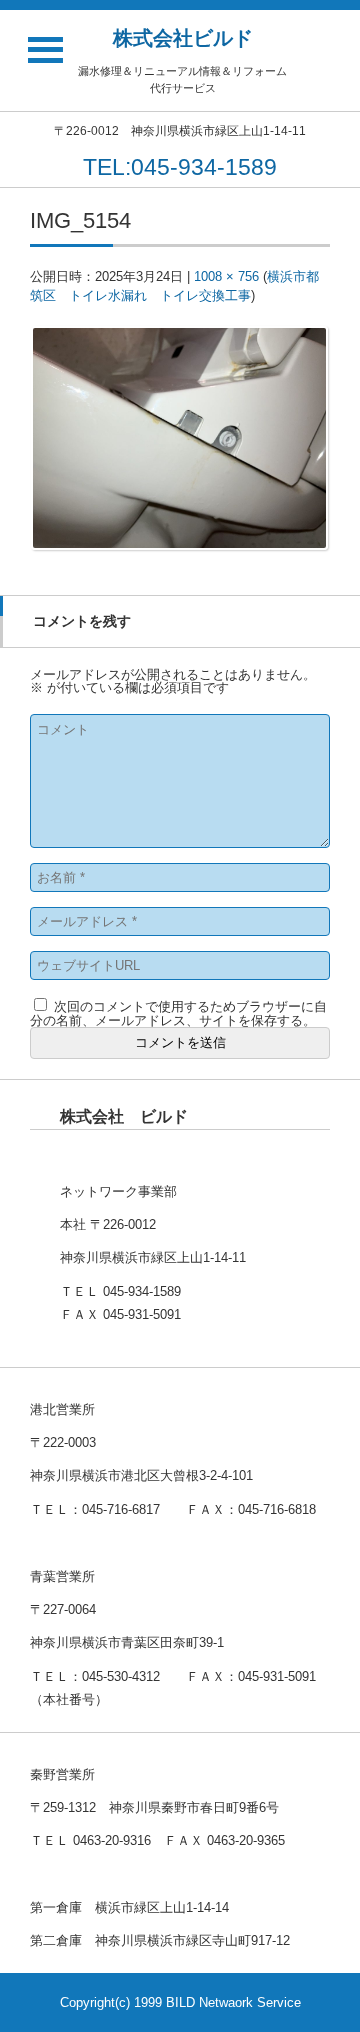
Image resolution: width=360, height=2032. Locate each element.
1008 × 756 (226, 276)
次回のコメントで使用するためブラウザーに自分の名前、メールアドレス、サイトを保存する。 (178, 1013)
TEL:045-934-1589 (180, 167)
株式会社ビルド (183, 38)
